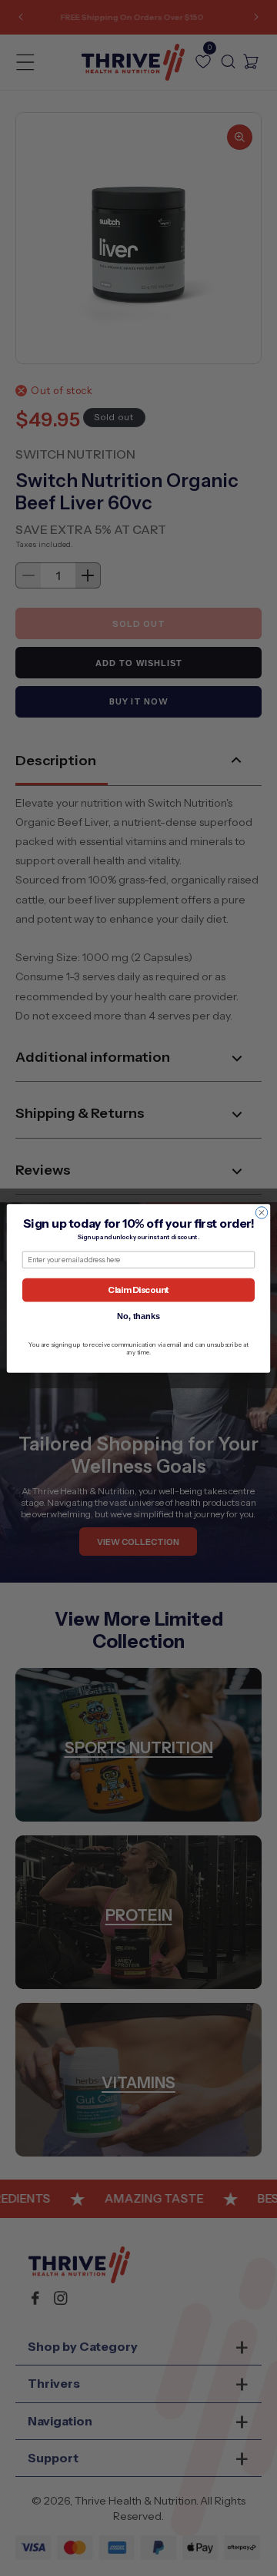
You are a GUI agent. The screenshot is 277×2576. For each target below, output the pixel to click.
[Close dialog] (261, 1212)
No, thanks (138, 1316)
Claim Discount (138, 1290)
